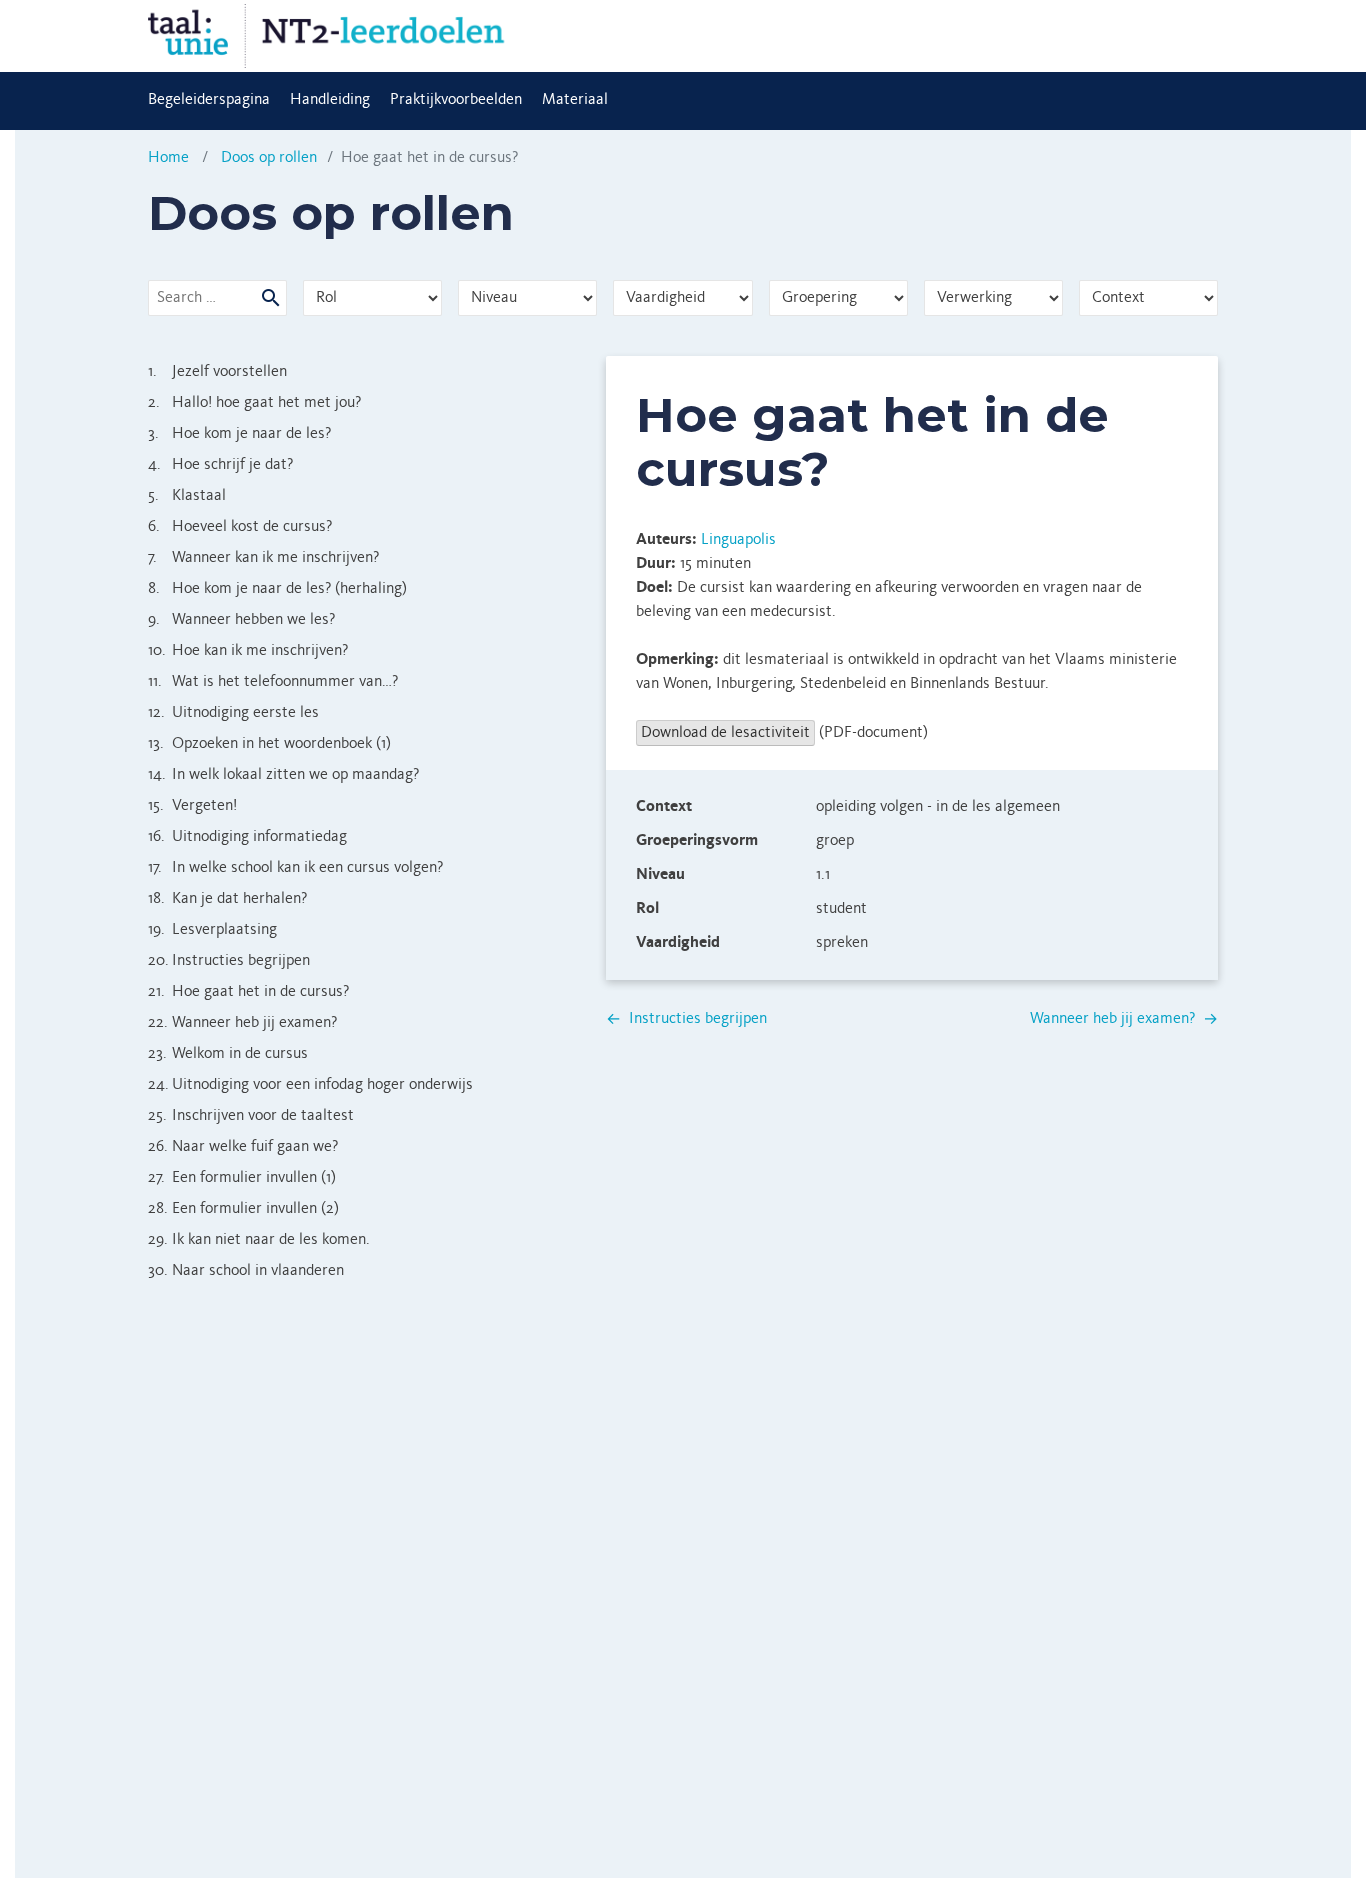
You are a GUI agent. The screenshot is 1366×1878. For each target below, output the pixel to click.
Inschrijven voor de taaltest (251, 1116)
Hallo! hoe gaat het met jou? (254, 403)
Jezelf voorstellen (217, 372)
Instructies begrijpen (229, 961)
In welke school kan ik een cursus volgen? (295, 868)
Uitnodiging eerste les (233, 713)
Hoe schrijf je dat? (220, 465)
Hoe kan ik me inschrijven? (248, 651)
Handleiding (330, 100)
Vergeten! (192, 806)
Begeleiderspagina (209, 100)
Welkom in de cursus (228, 1054)
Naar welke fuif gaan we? (243, 1147)
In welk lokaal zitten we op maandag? (283, 775)
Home (168, 158)
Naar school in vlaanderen (246, 1271)
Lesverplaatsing (212, 930)
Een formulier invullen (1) (242, 1178)
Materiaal (575, 100)
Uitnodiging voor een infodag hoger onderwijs (310, 1085)
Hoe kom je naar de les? (239, 434)
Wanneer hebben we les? (241, 620)
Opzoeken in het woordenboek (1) (269, 744)
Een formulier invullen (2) (243, 1209)
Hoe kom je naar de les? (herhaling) (277, 589)
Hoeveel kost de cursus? (240, 527)
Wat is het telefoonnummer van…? (273, 682)
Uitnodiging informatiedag (247, 837)
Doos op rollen (269, 158)
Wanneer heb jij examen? (242, 1023)
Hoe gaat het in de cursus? (248, 992)
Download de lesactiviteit (725, 733)
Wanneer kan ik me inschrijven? (263, 558)
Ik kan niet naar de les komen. (259, 1240)
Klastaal (187, 496)
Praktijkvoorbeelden (456, 100)
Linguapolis (738, 540)
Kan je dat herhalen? (227, 899)
